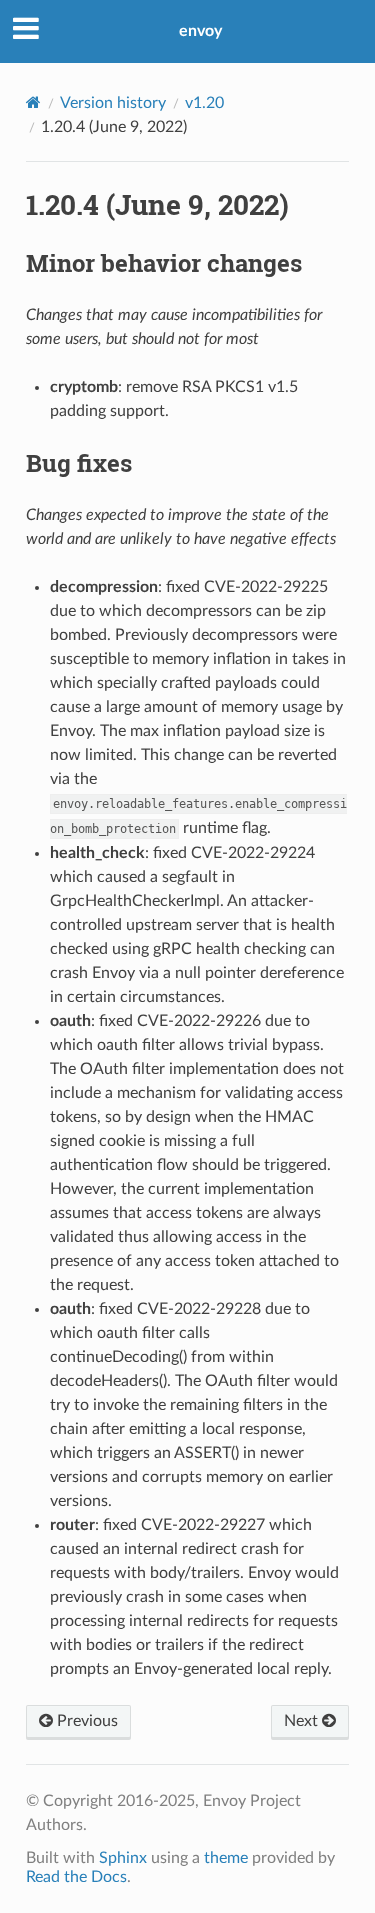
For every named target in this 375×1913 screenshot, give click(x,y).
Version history (113, 103)
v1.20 (204, 103)
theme (226, 1858)
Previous (85, 1721)
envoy (200, 31)
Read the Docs (76, 1877)
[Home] (33, 102)
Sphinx (123, 1858)
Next (303, 1721)
